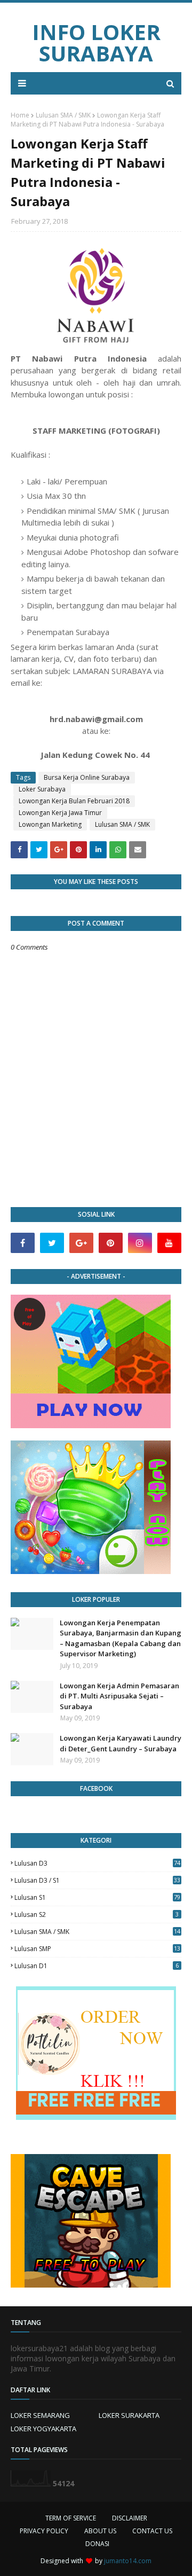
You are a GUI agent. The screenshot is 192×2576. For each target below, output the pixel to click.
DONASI (97, 2544)
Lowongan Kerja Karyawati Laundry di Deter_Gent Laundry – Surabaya (121, 1743)
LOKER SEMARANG (40, 2415)
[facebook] (23, 1243)
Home (20, 115)
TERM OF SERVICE (71, 2518)
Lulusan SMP (97, 1949)
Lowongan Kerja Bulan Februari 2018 (74, 801)
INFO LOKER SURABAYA (96, 42)
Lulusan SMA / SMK (63, 115)
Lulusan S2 (97, 1915)
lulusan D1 (97, 1966)
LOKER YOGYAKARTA (43, 2429)
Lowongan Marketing (50, 824)
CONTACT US (152, 2531)
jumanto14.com (128, 2561)
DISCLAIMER (130, 2518)
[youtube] (169, 1243)
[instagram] (140, 1243)
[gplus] (81, 1243)
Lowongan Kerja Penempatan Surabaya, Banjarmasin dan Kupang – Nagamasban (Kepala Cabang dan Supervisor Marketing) (121, 1638)
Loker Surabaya (42, 789)
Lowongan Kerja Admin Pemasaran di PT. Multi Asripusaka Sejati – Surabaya (119, 1696)
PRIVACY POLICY (44, 2531)
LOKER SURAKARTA (129, 2415)
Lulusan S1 (97, 1897)
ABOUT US (100, 2531)
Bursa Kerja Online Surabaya (87, 777)
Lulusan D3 (97, 1863)
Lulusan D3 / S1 (97, 1880)
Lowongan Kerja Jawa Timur (60, 813)
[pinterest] (111, 1243)
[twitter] (52, 1243)
